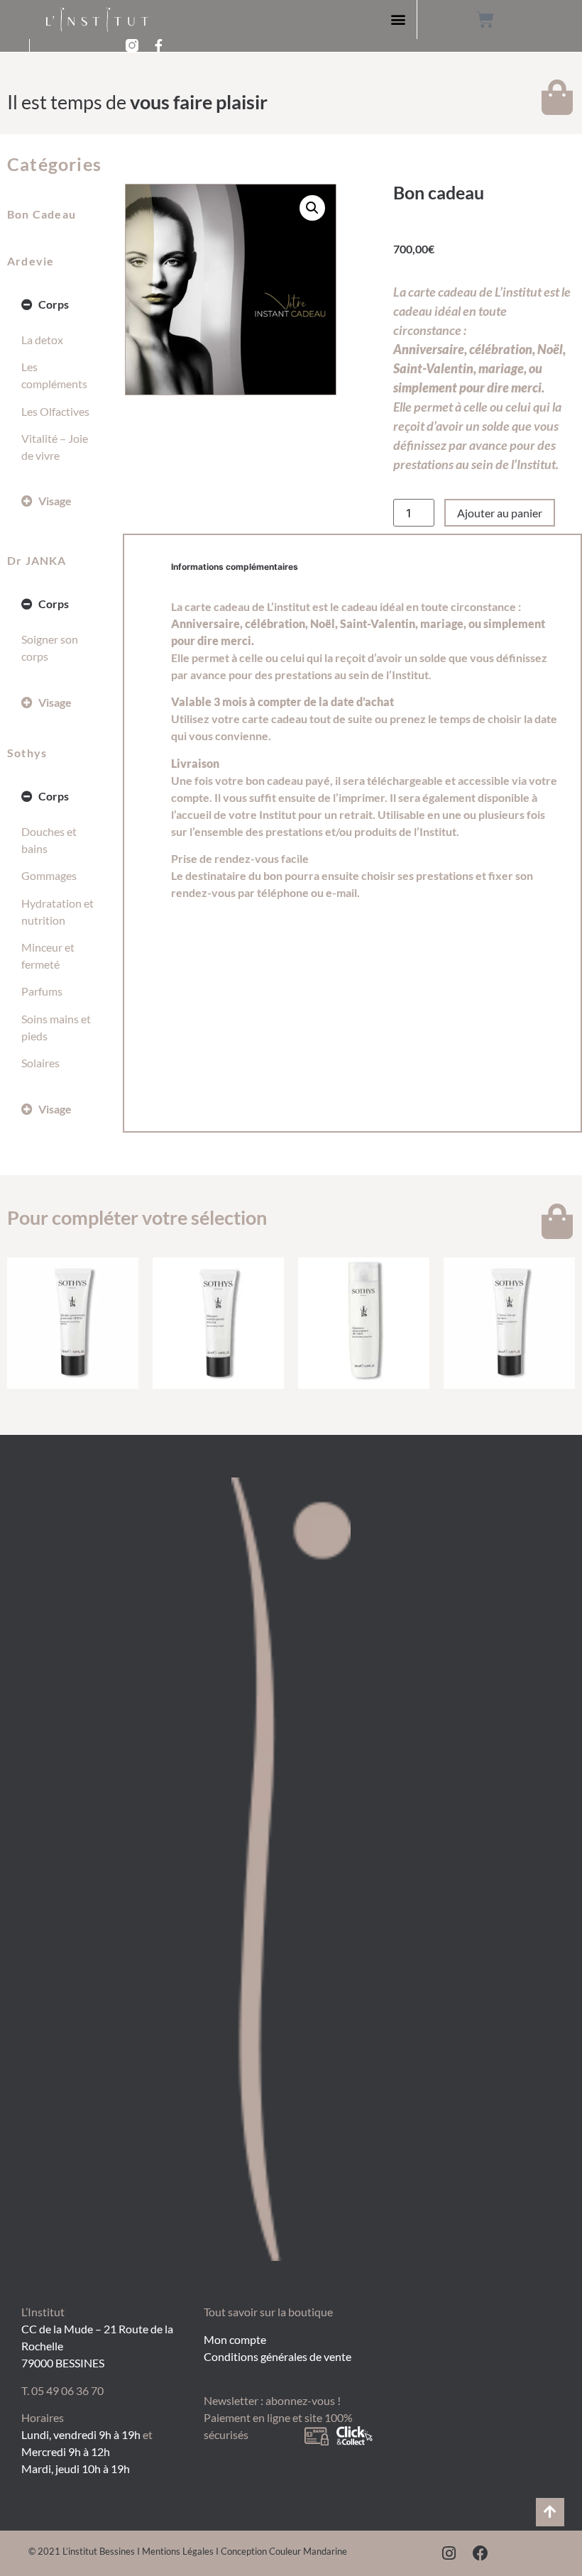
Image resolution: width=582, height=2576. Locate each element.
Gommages (49, 875)
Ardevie (31, 261)
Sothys (27, 753)
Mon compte (235, 2339)
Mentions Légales (178, 2551)
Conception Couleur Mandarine (284, 2551)
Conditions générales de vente (278, 2356)
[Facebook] (481, 2553)
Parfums (42, 991)
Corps (54, 304)
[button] (398, 20)
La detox (42, 340)
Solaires (40, 1063)
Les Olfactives (55, 411)
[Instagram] (449, 2553)
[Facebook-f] (159, 45)
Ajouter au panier (500, 513)
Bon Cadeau (42, 214)
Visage (55, 501)
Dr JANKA (37, 560)
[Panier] (485, 20)
